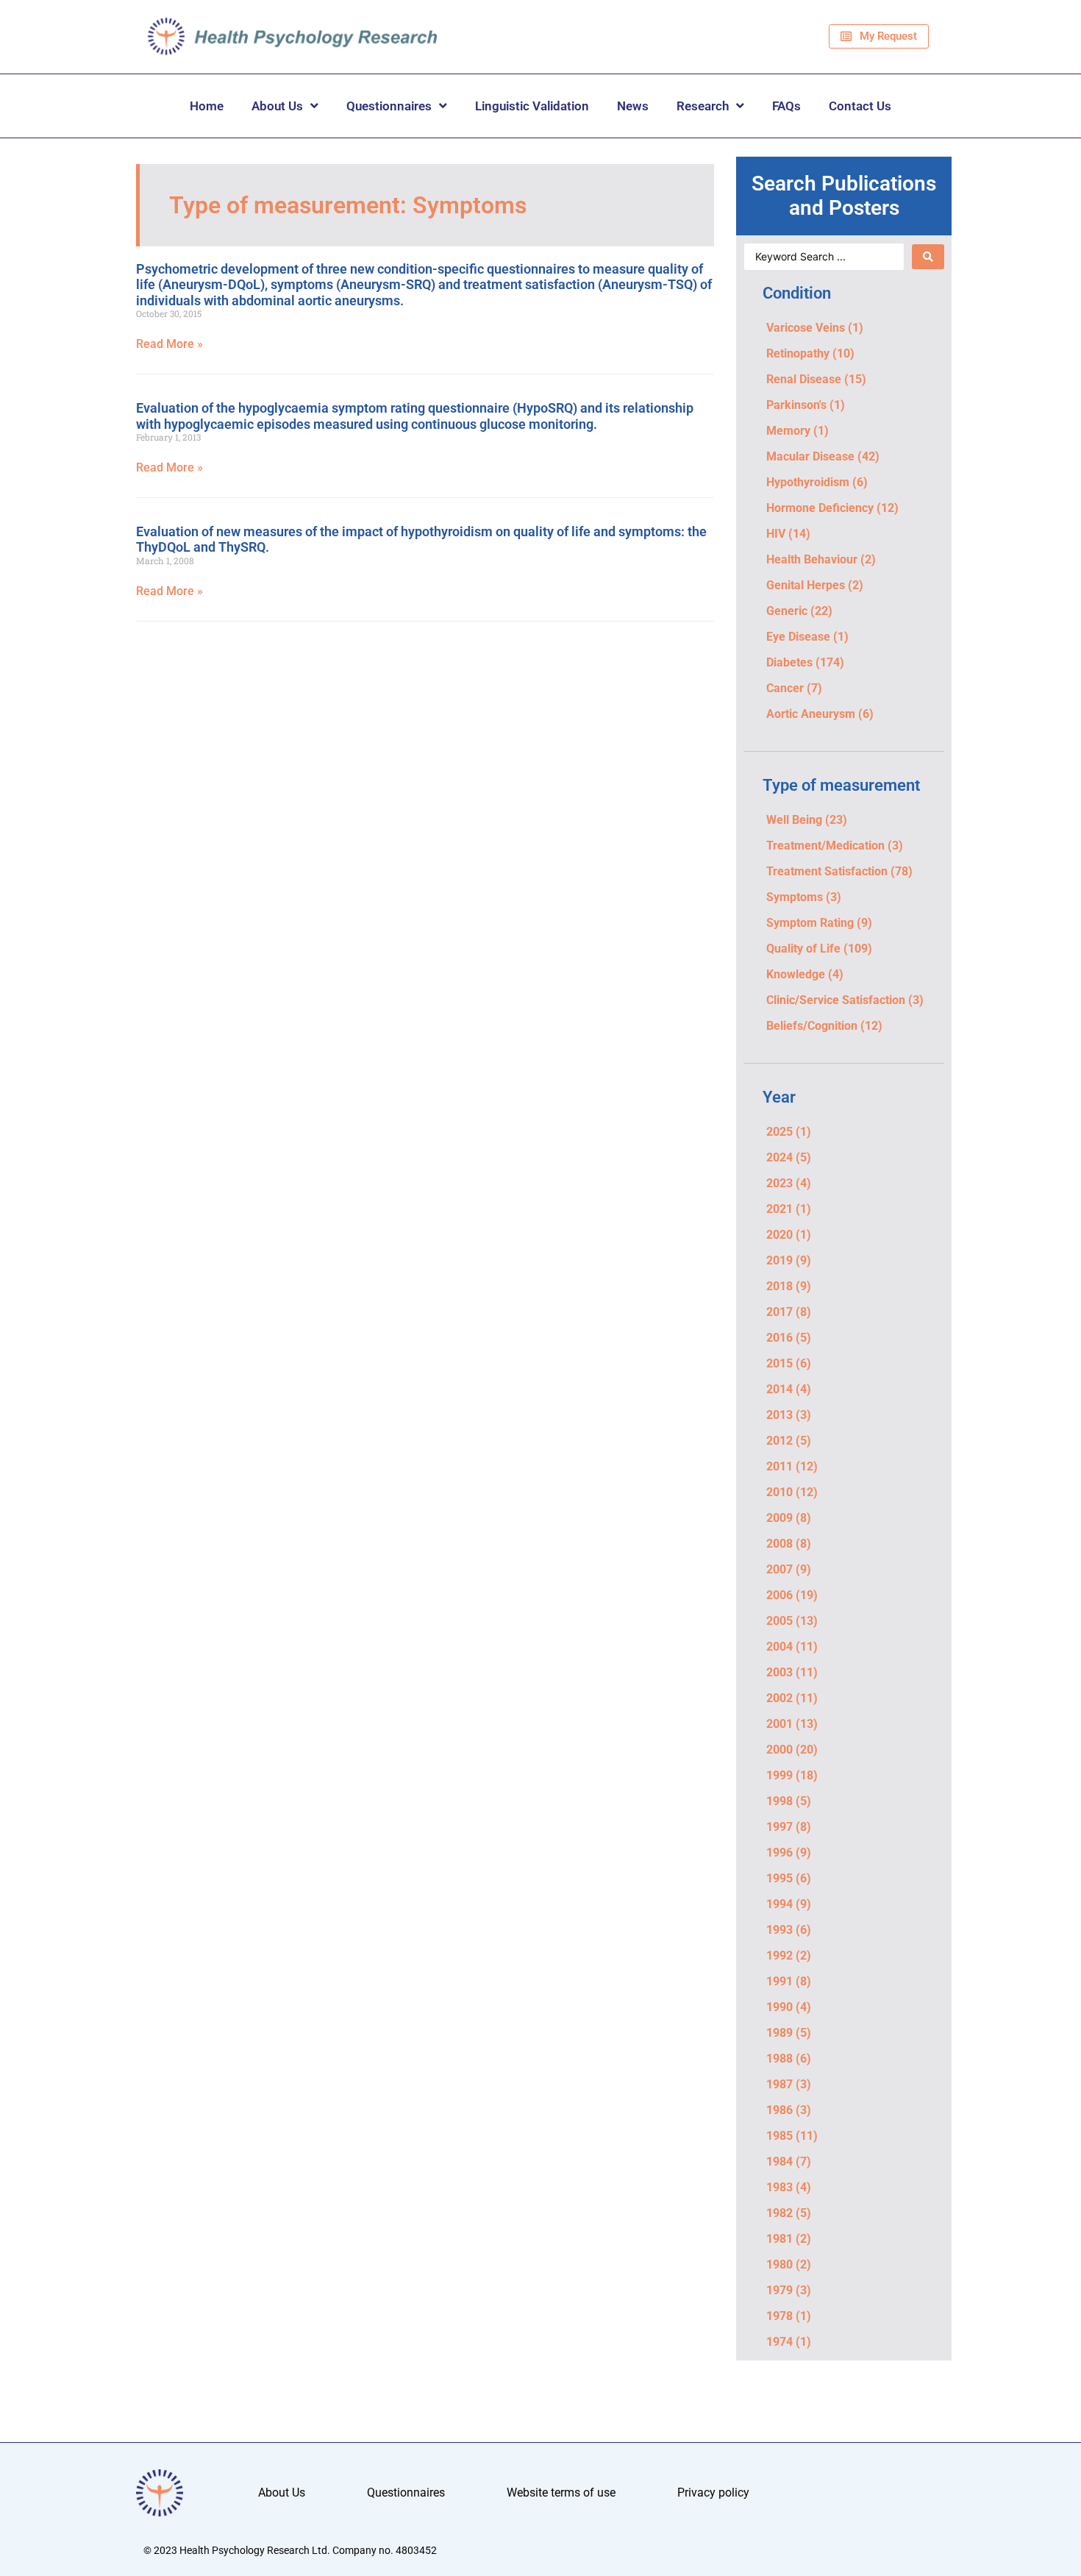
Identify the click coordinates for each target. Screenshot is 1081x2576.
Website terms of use (561, 2493)
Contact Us (860, 106)
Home (207, 106)
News (633, 106)
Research (703, 106)
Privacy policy (713, 2493)
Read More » (170, 344)
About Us (277, 106)
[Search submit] (928, 257)
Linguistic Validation (532, 106)
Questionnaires (389, 106)
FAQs (786, 106)
